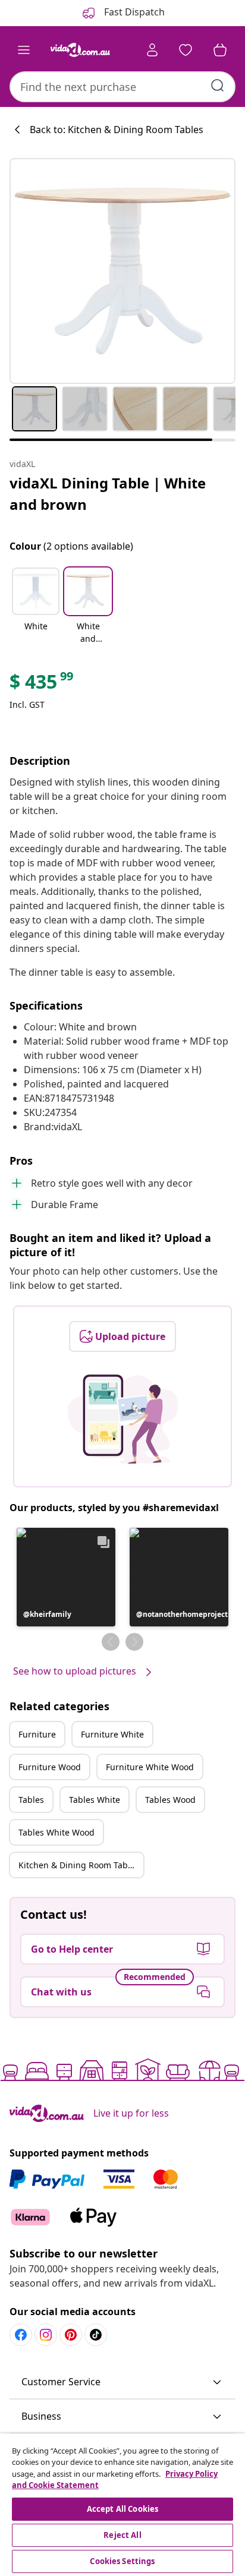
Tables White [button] (95, 1800)
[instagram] (46, 2335)
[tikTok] (96, 2335)
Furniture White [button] (112, 1734)
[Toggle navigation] (24, 50)
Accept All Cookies (122, 2509)
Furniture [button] (37, 1734)
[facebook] (21, 2335)
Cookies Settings (122, 2561)
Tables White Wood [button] (56, 1832)
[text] (42, 685)
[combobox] (122, 87)
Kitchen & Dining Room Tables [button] (79, 1865)
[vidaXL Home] (80, 50)
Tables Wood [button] (170, 1800)
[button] (36, 607)
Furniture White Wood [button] (150, 1767)
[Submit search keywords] (218, 86)
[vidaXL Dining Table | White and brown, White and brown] (122, 271)
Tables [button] (31, 1800)
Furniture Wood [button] (50, 1767)
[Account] (152, 50)
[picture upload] (123, 1419)
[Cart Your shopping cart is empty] (220, 50)
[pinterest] (71, 2335)
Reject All (122, 2535)
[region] (122, 2505)
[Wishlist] (186, 50)
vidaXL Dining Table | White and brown (108, 494)
